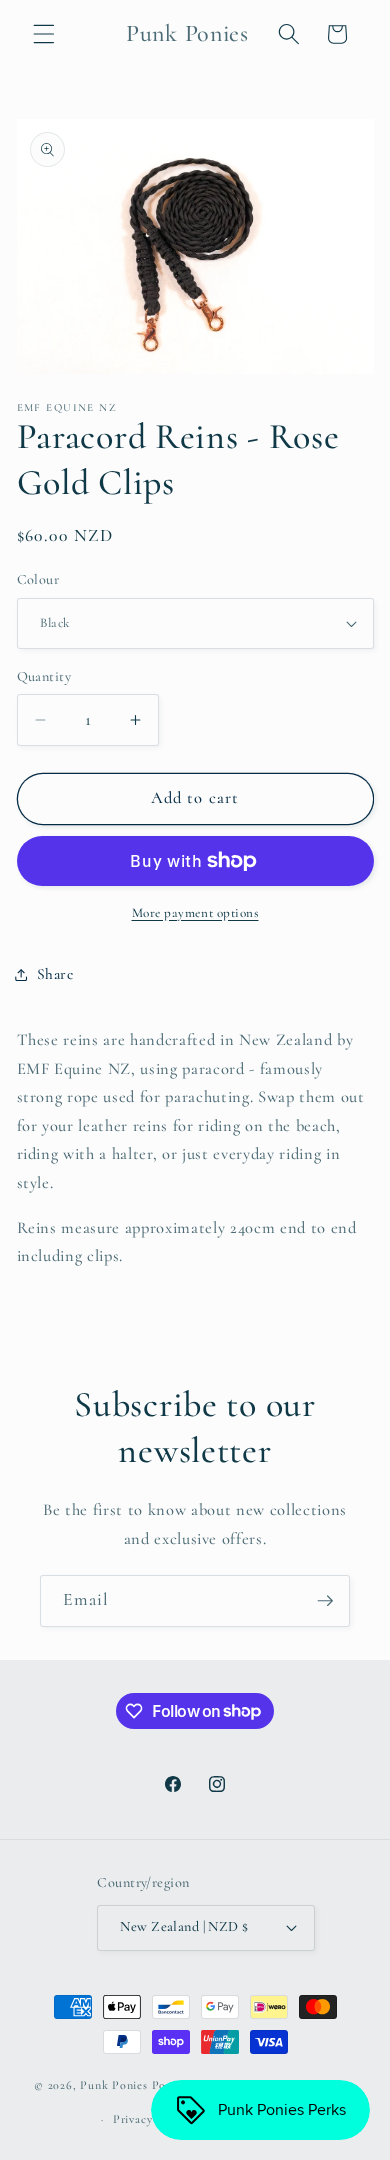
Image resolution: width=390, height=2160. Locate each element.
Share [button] (55, 974)
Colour (38, 579)
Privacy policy (151, 2119)
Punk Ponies (113, 2086)
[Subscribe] (325, 1601)
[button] (44, 34)
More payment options (195, 913)
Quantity (44, 676)
